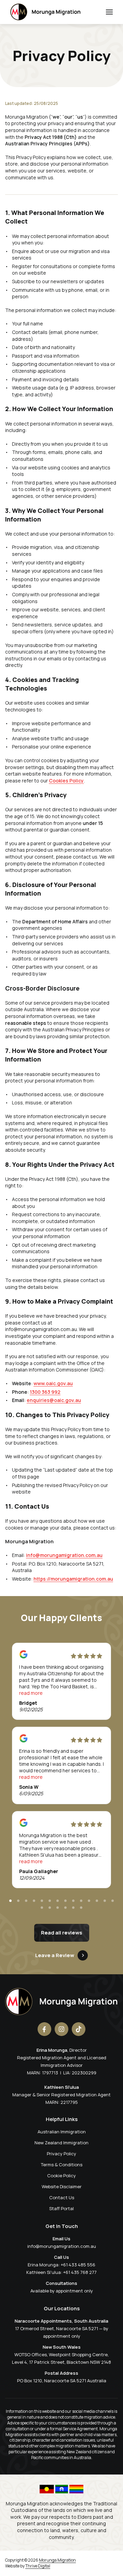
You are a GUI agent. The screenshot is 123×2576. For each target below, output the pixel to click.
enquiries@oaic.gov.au (54, 1400)
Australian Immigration (62, 2132)
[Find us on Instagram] (61, 2029)
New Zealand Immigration (61, 2143)
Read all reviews (62, 1933)
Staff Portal (61, 2208)
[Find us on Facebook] (44, 2029)
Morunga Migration (57, 2560)
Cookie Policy (61, 2176)
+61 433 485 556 (78, 2265)
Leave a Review (55, 1955)
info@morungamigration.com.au (64, 1555)
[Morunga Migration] (45, 12)
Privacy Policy (61, 2154)
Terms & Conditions (62, 2165)
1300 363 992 (45, 1392)
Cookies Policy (66, 781)
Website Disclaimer (62, 2186)
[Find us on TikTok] (79, 2029)
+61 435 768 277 (80, 2272)
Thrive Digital (38, 2566)
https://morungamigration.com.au (73, 1579)
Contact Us (62, 2197)
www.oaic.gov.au (53, 1383)
